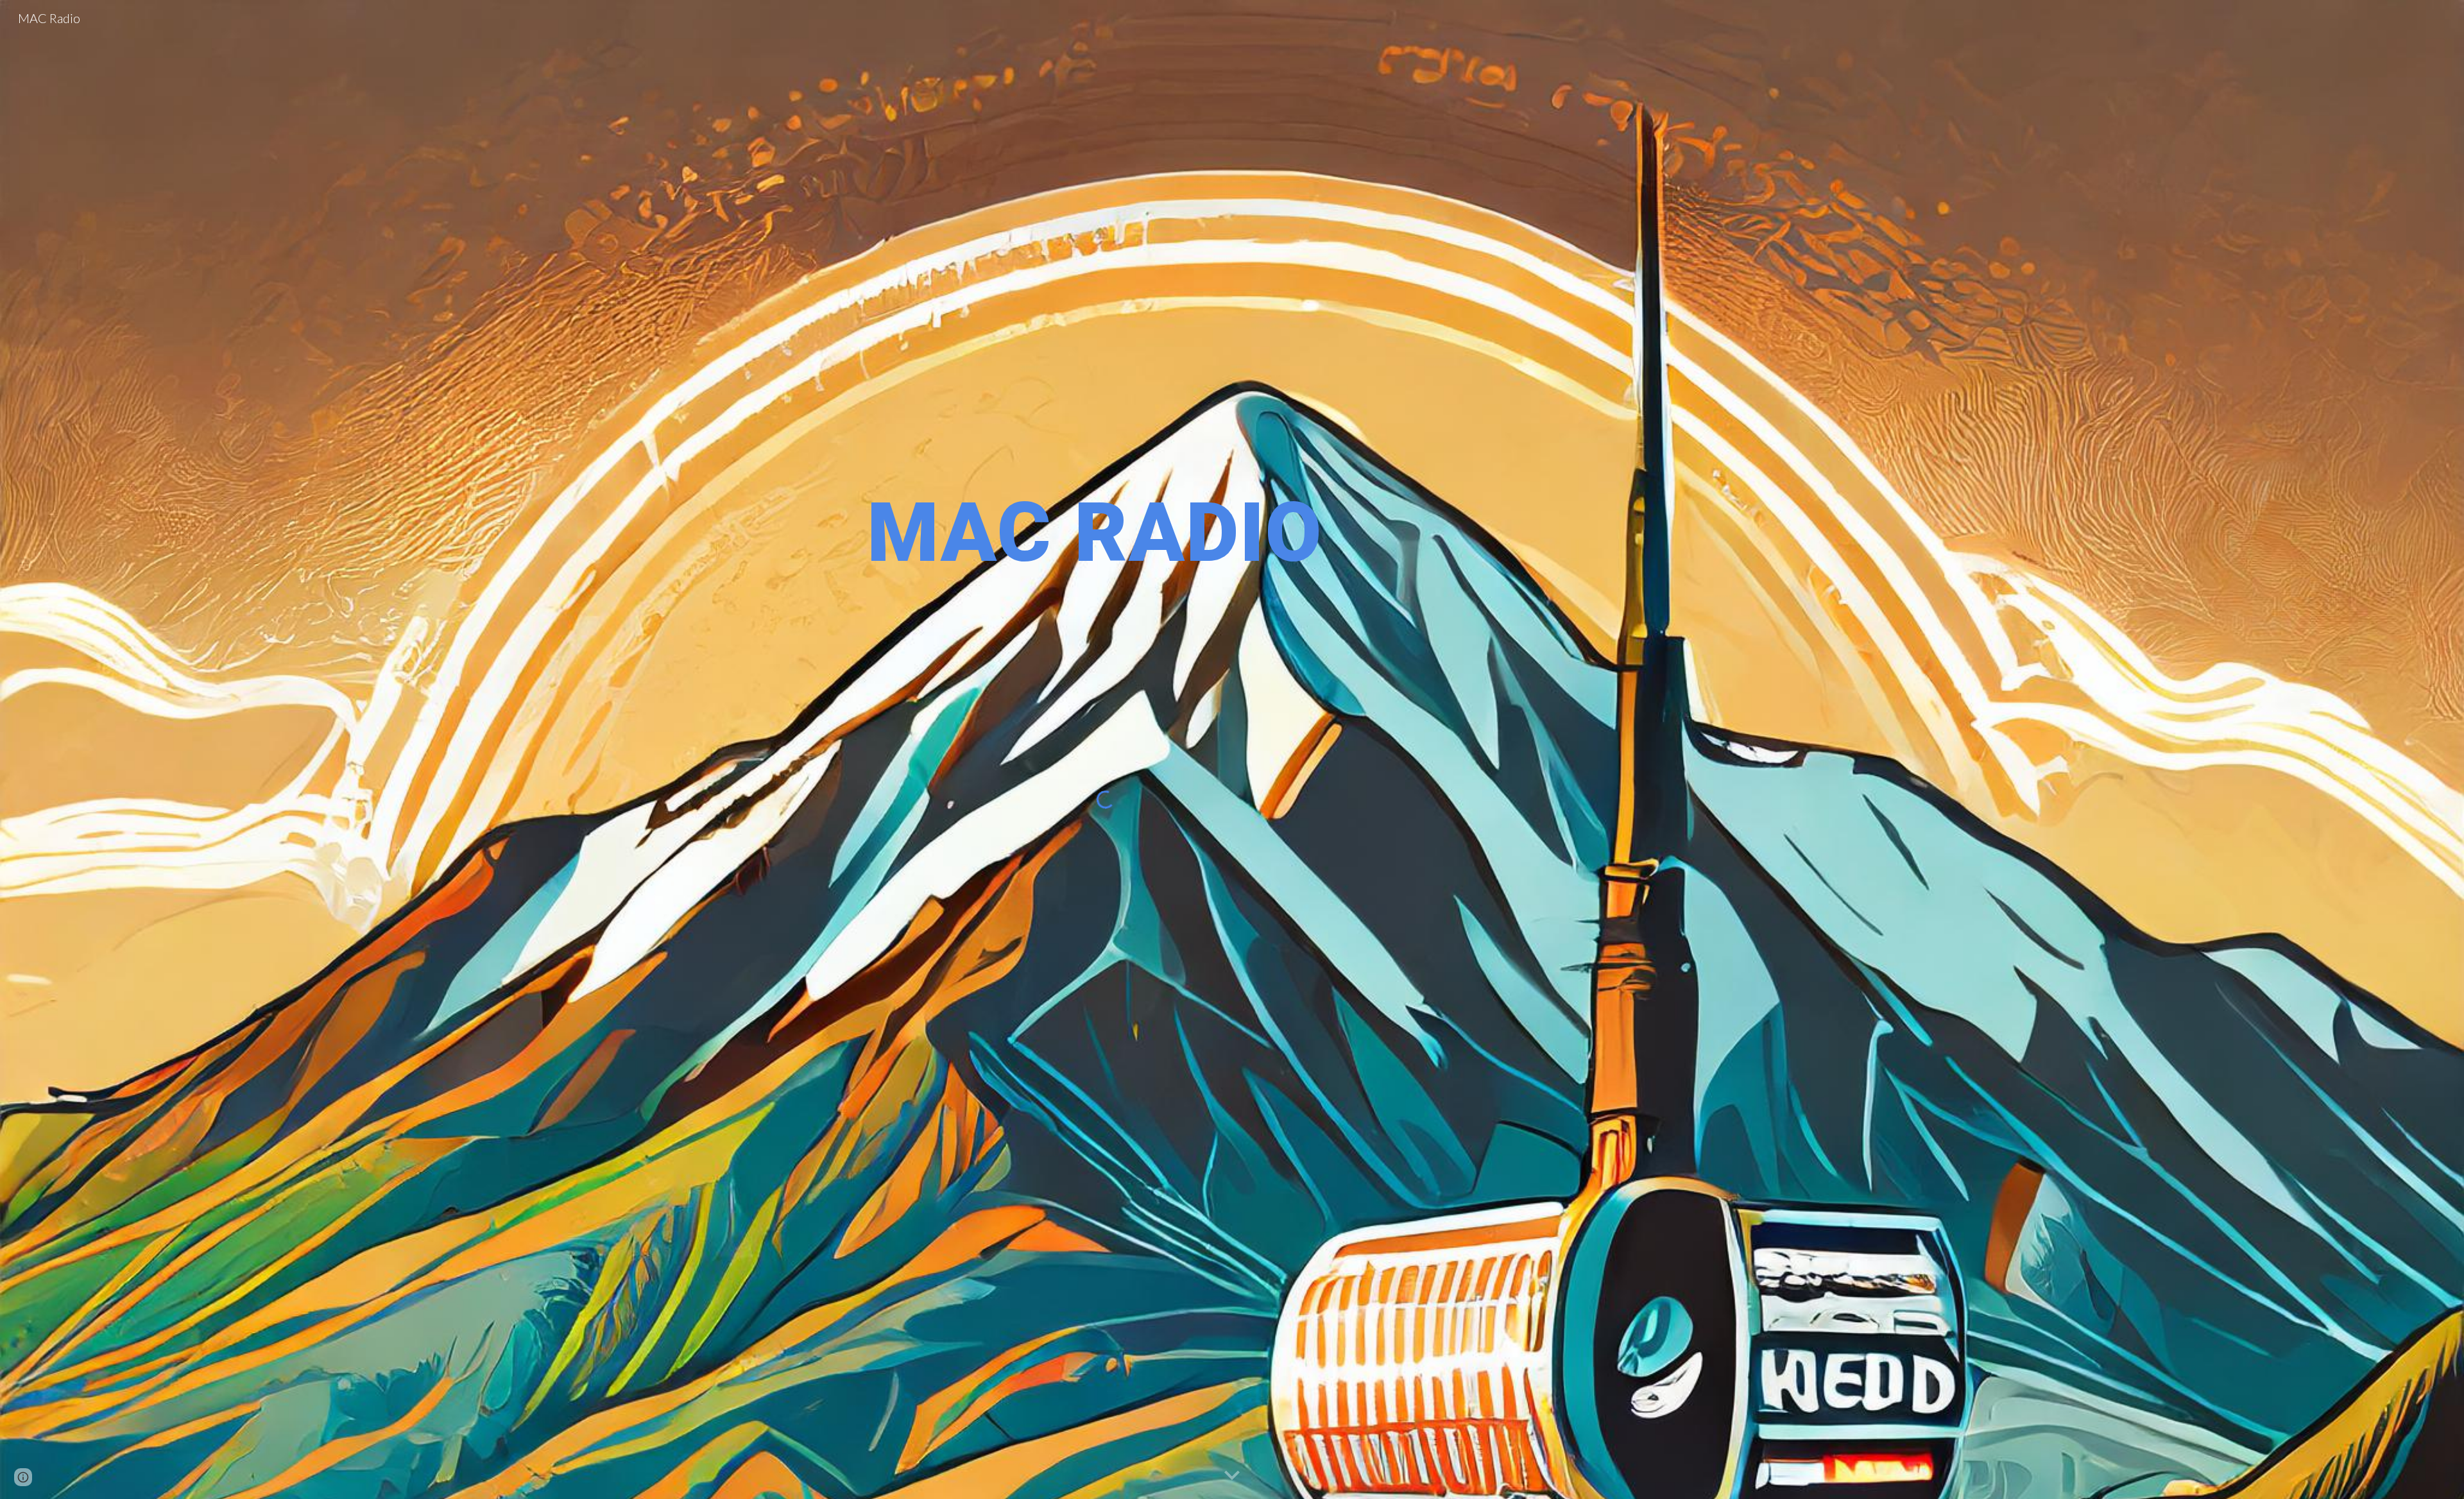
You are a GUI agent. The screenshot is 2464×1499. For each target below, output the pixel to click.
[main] (1106, 533)
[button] (1232, 1476)
